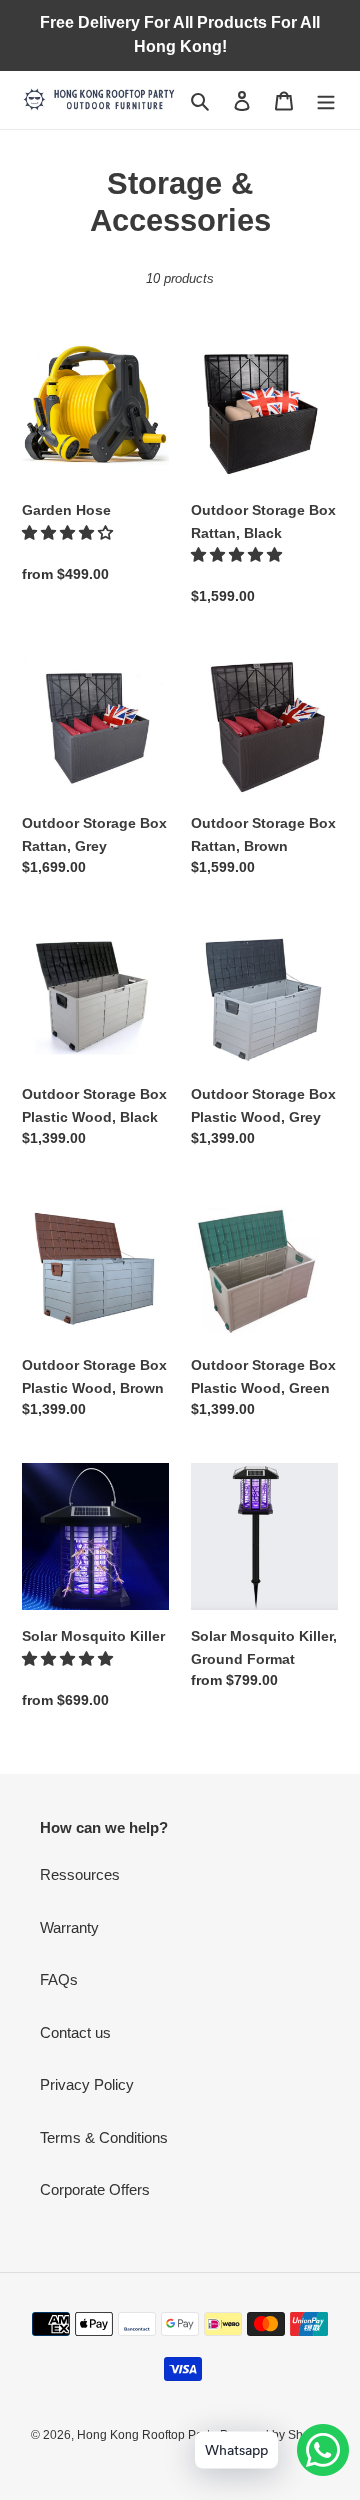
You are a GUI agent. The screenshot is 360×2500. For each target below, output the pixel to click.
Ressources (80, 1874)
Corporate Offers (95, 2189)
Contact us (75, 2032)
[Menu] (326, 100)
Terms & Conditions (104, 2137)
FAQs (59, 1979)
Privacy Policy (87, 2084)
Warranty (69, 1927)
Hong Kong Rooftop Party (146, 2435)
